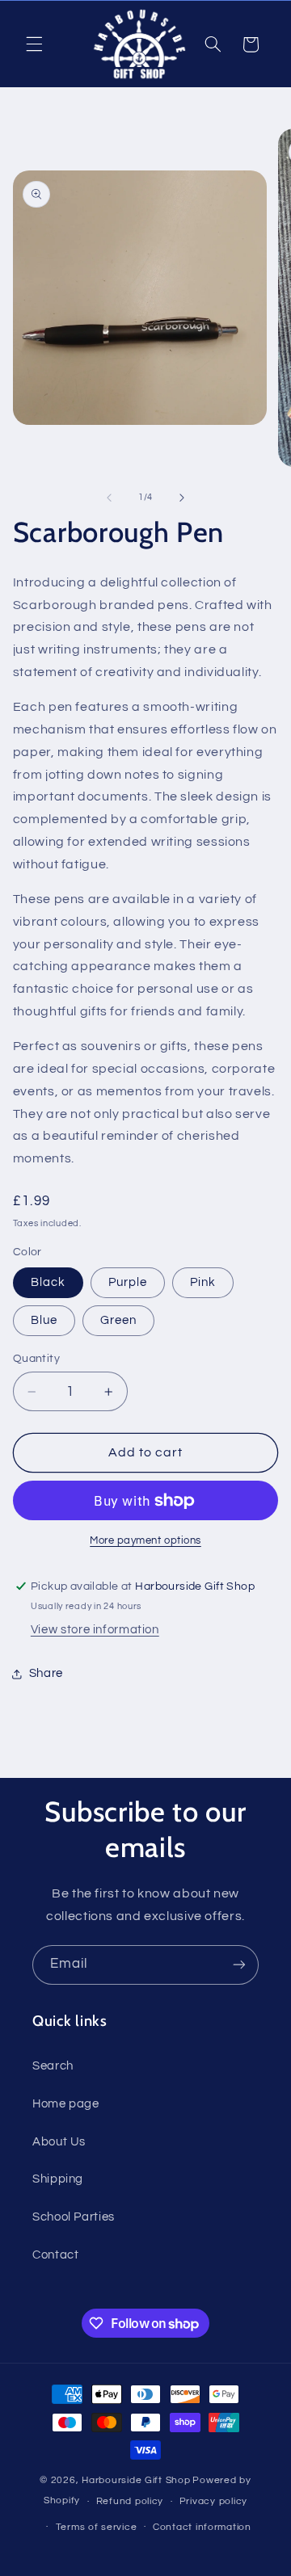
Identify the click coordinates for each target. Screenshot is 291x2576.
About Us (59, 2142)
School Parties (74, 2217)
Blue (44, 1320)
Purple (128, 1282)
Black (48, 1282)
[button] (34, 44)
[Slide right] (182, 498)
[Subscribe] (239, 1965)
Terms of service (97, 2527)
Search (53, 2066)
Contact (55, 2255)
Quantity (36, 1359)
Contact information (202, 2527)
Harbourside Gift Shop (136, 2480)
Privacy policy (213, 2501)
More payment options (145, 1541)
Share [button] (46, 1673)
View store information (95, 1630)
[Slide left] (109, 498)
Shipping (58, 2179)
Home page (66, 2104)
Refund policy (130, 2501)
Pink (203, 1282)
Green (118, 1320)
